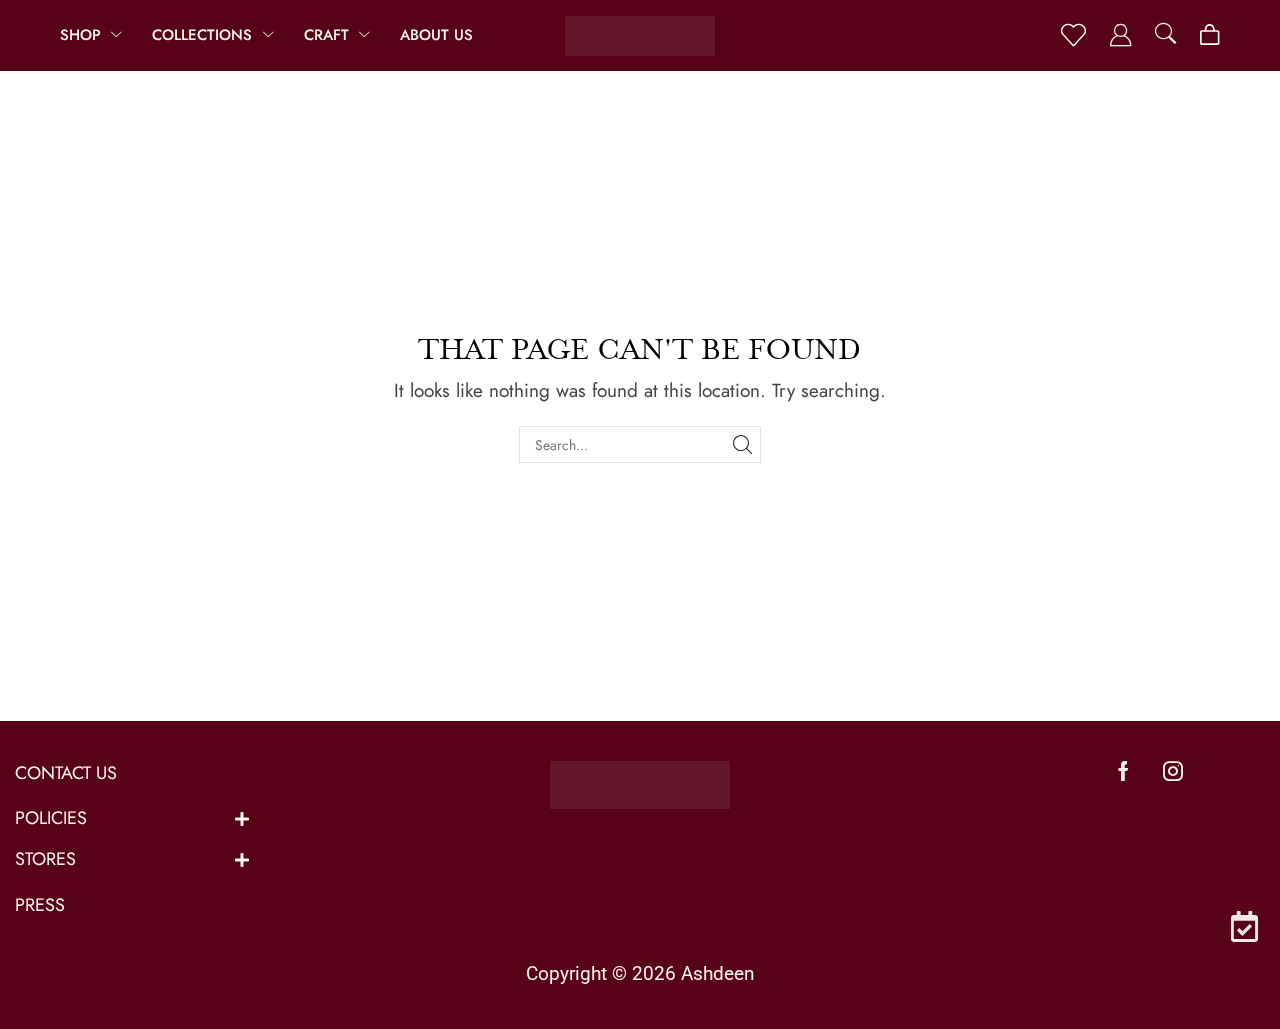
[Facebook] (1123, 771)
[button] (1073, 35)
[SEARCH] (742, 444)
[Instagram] (1173, 771)
